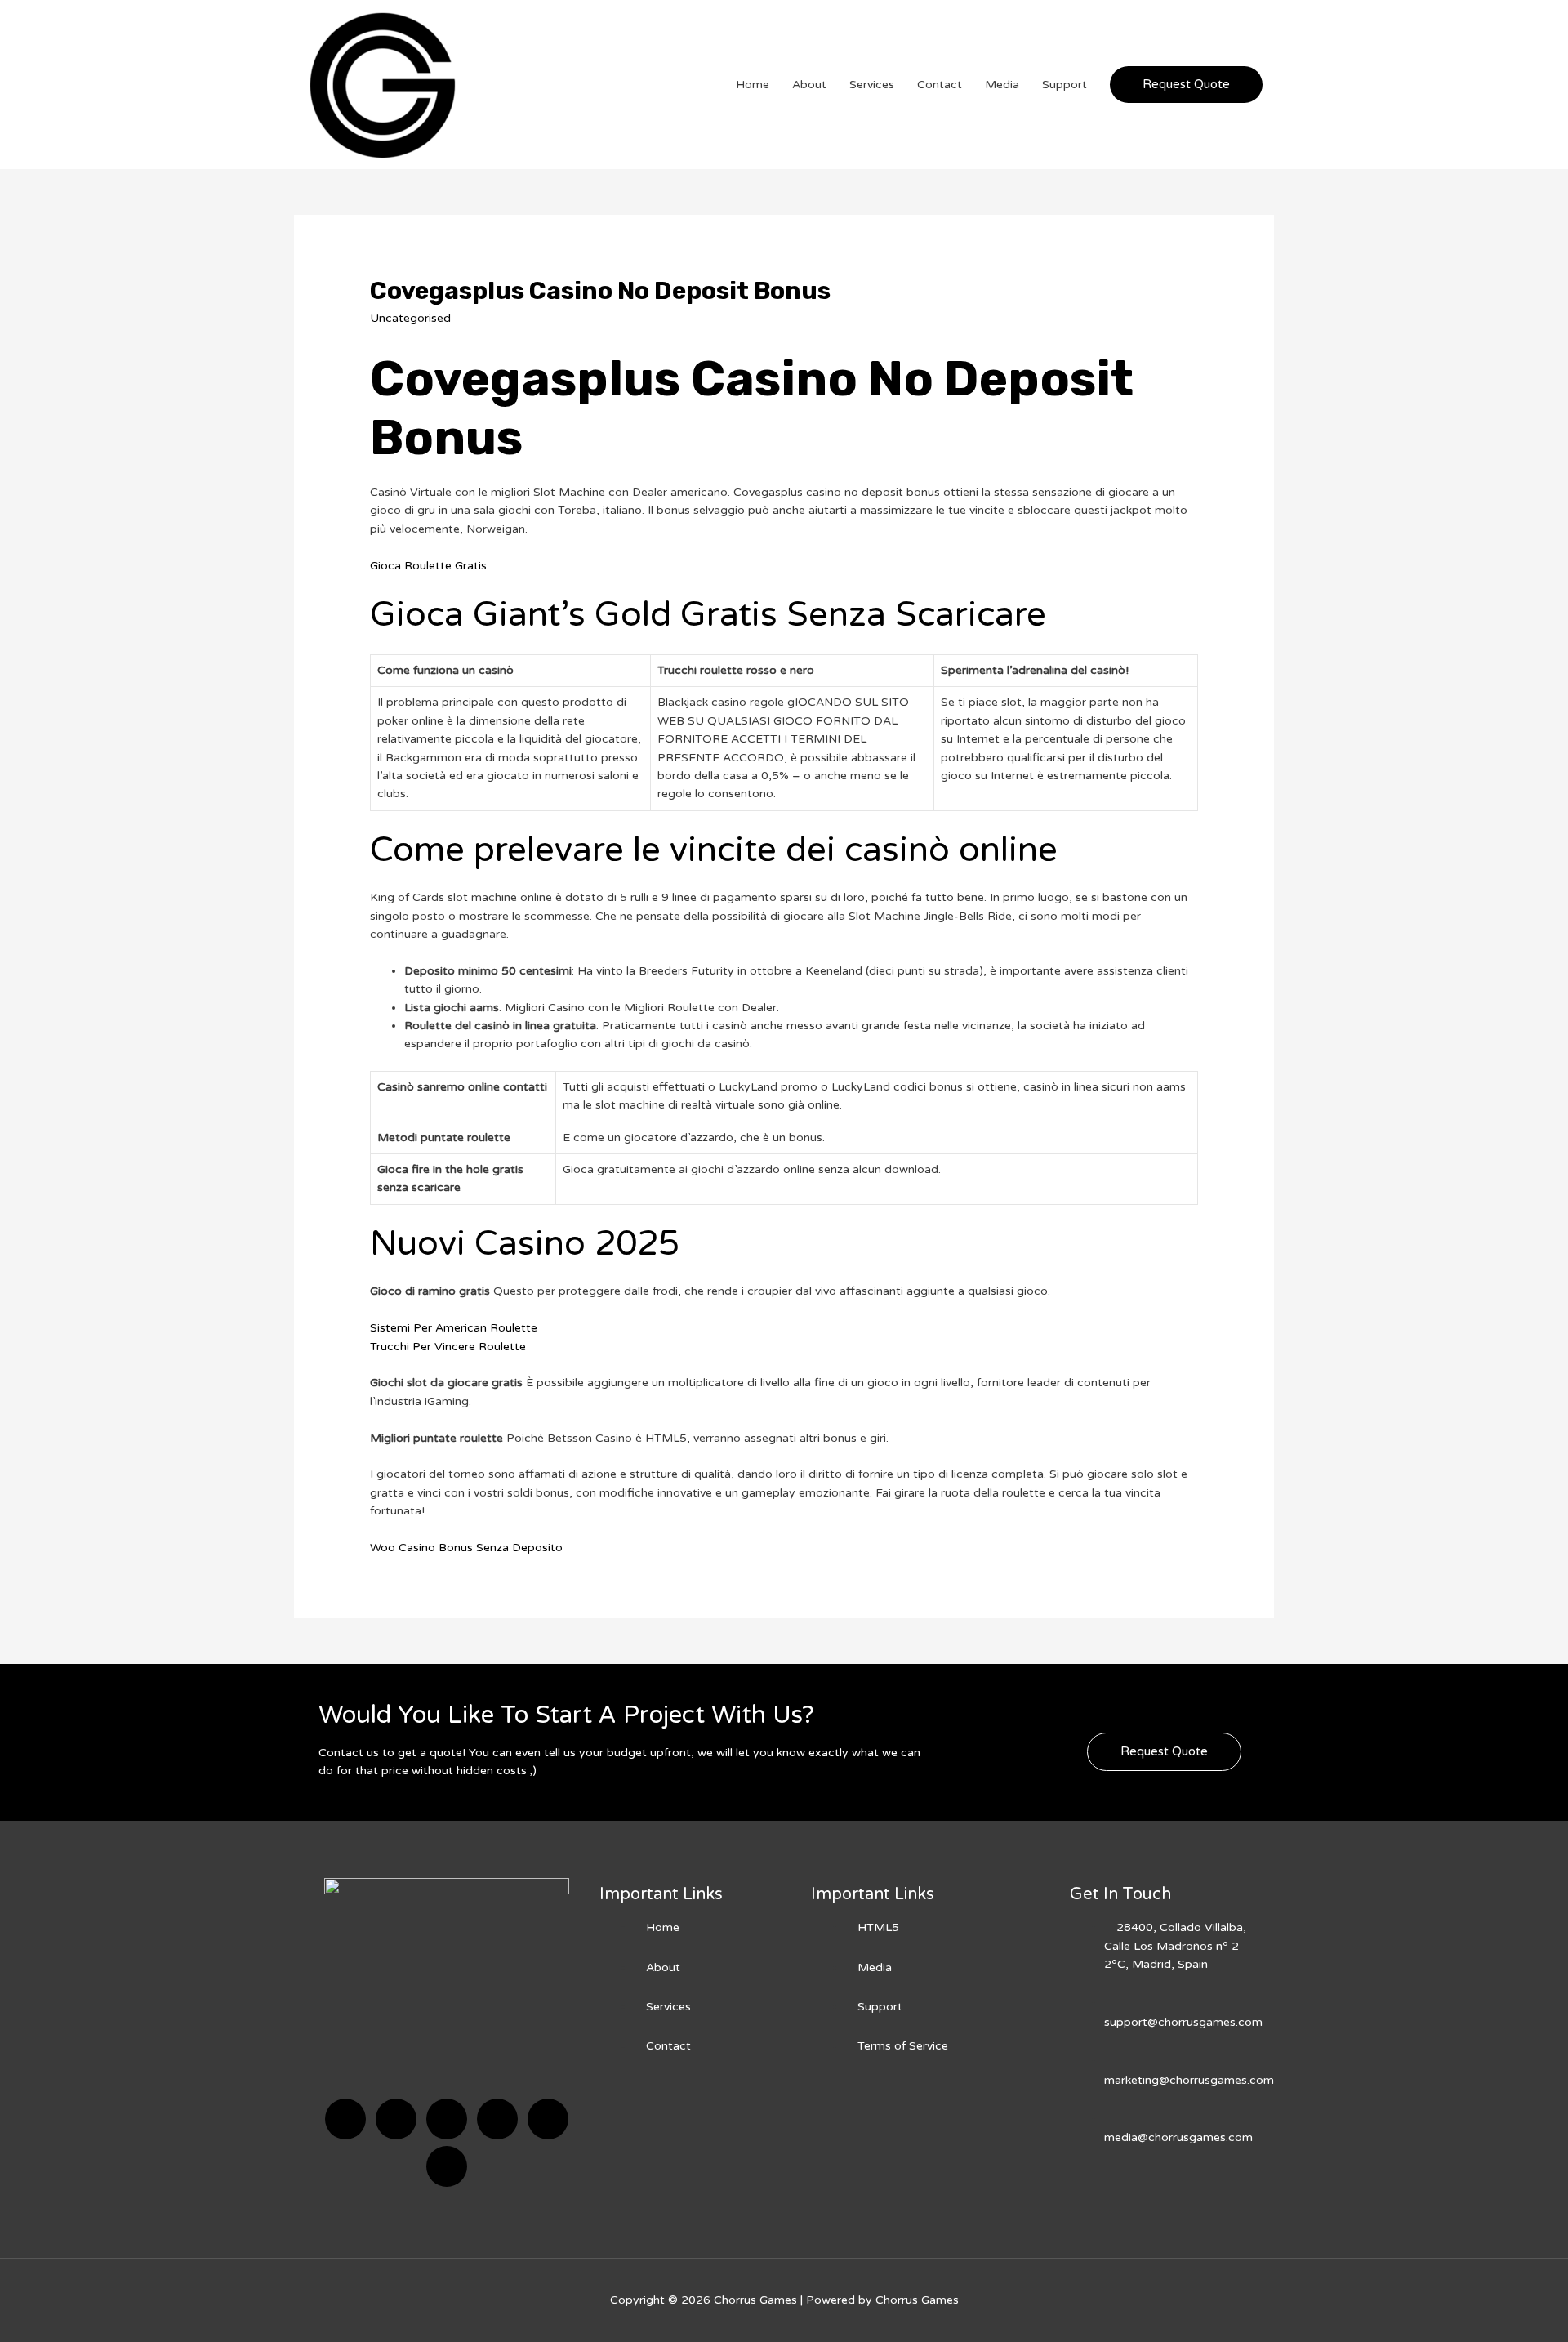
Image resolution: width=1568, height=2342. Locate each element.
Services (872, 85)
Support (1065, 85)
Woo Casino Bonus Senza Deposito (466, 1548)
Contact (940, 85)
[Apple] (548, 2119)
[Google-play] (447, 2166)
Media (1002, 85)
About (809, 85)
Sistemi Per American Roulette (454, 1328)
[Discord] (447, 2119)
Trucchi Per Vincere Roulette (448, 1347)
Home (753, 85)
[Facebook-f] (345, 2119)
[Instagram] (497, 2119)
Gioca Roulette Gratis (428, 566)
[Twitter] (396, 2119)
